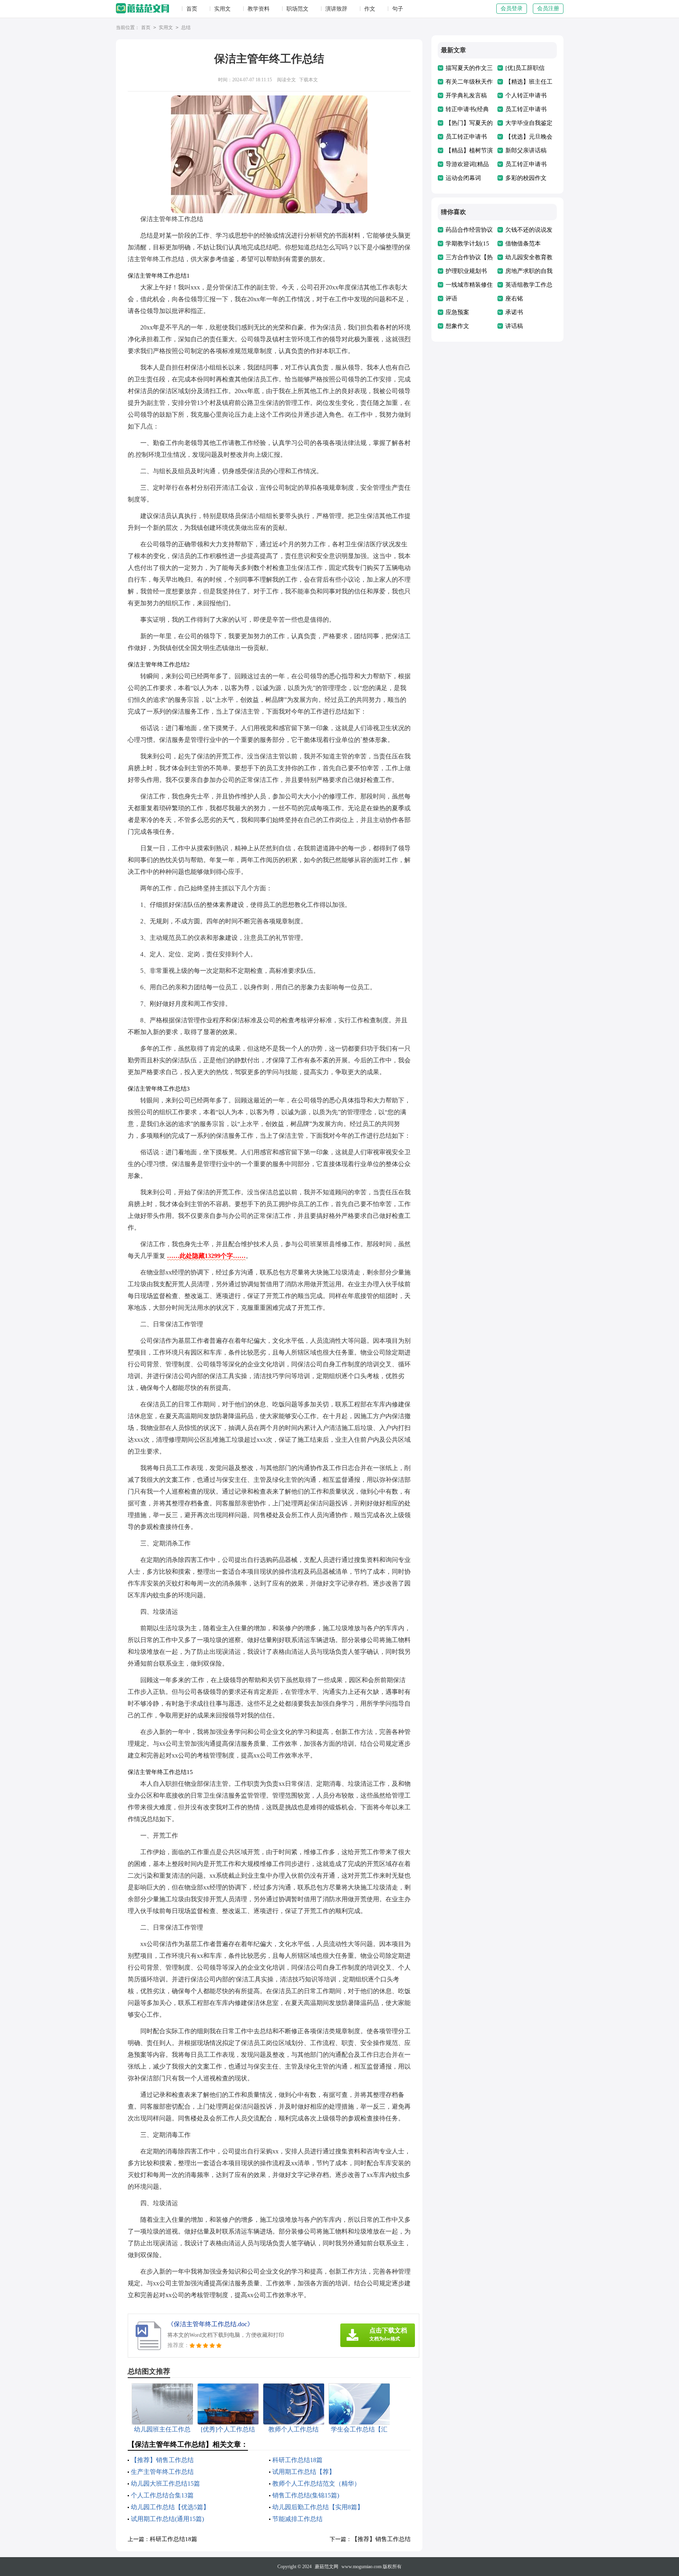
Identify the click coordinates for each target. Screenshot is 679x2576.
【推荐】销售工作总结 (162, 2460)
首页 (192, 9)
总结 (186, 27)
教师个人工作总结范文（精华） (316, 2484)
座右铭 (514, 298)
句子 (398, 9)
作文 (370, 9)
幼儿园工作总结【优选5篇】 (170, 2507)
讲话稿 (514, 326)
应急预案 (457, 312)
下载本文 (308, 80)
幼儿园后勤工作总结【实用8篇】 (318, 2507)
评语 (451, 298)
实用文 (222, 9)
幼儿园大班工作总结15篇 (165, 2484)
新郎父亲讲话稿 (526, 150)
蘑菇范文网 (327, 2567)
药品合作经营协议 (469, 230)
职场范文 (297, 9)
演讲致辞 (336, 9)
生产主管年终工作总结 (162, 2472)
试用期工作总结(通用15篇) (167, 2519)
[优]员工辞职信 (525, 68)
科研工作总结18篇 (297, 2460)
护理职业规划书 (466, 271)
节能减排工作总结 (297, 2519)
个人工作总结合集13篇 (162, 2495)
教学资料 (259, 9)
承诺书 (514, 312)
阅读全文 (286, 80)
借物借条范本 (523, 244)
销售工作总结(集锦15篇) (306, 2495)
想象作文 (457, 326)
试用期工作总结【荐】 (304, 2472)
